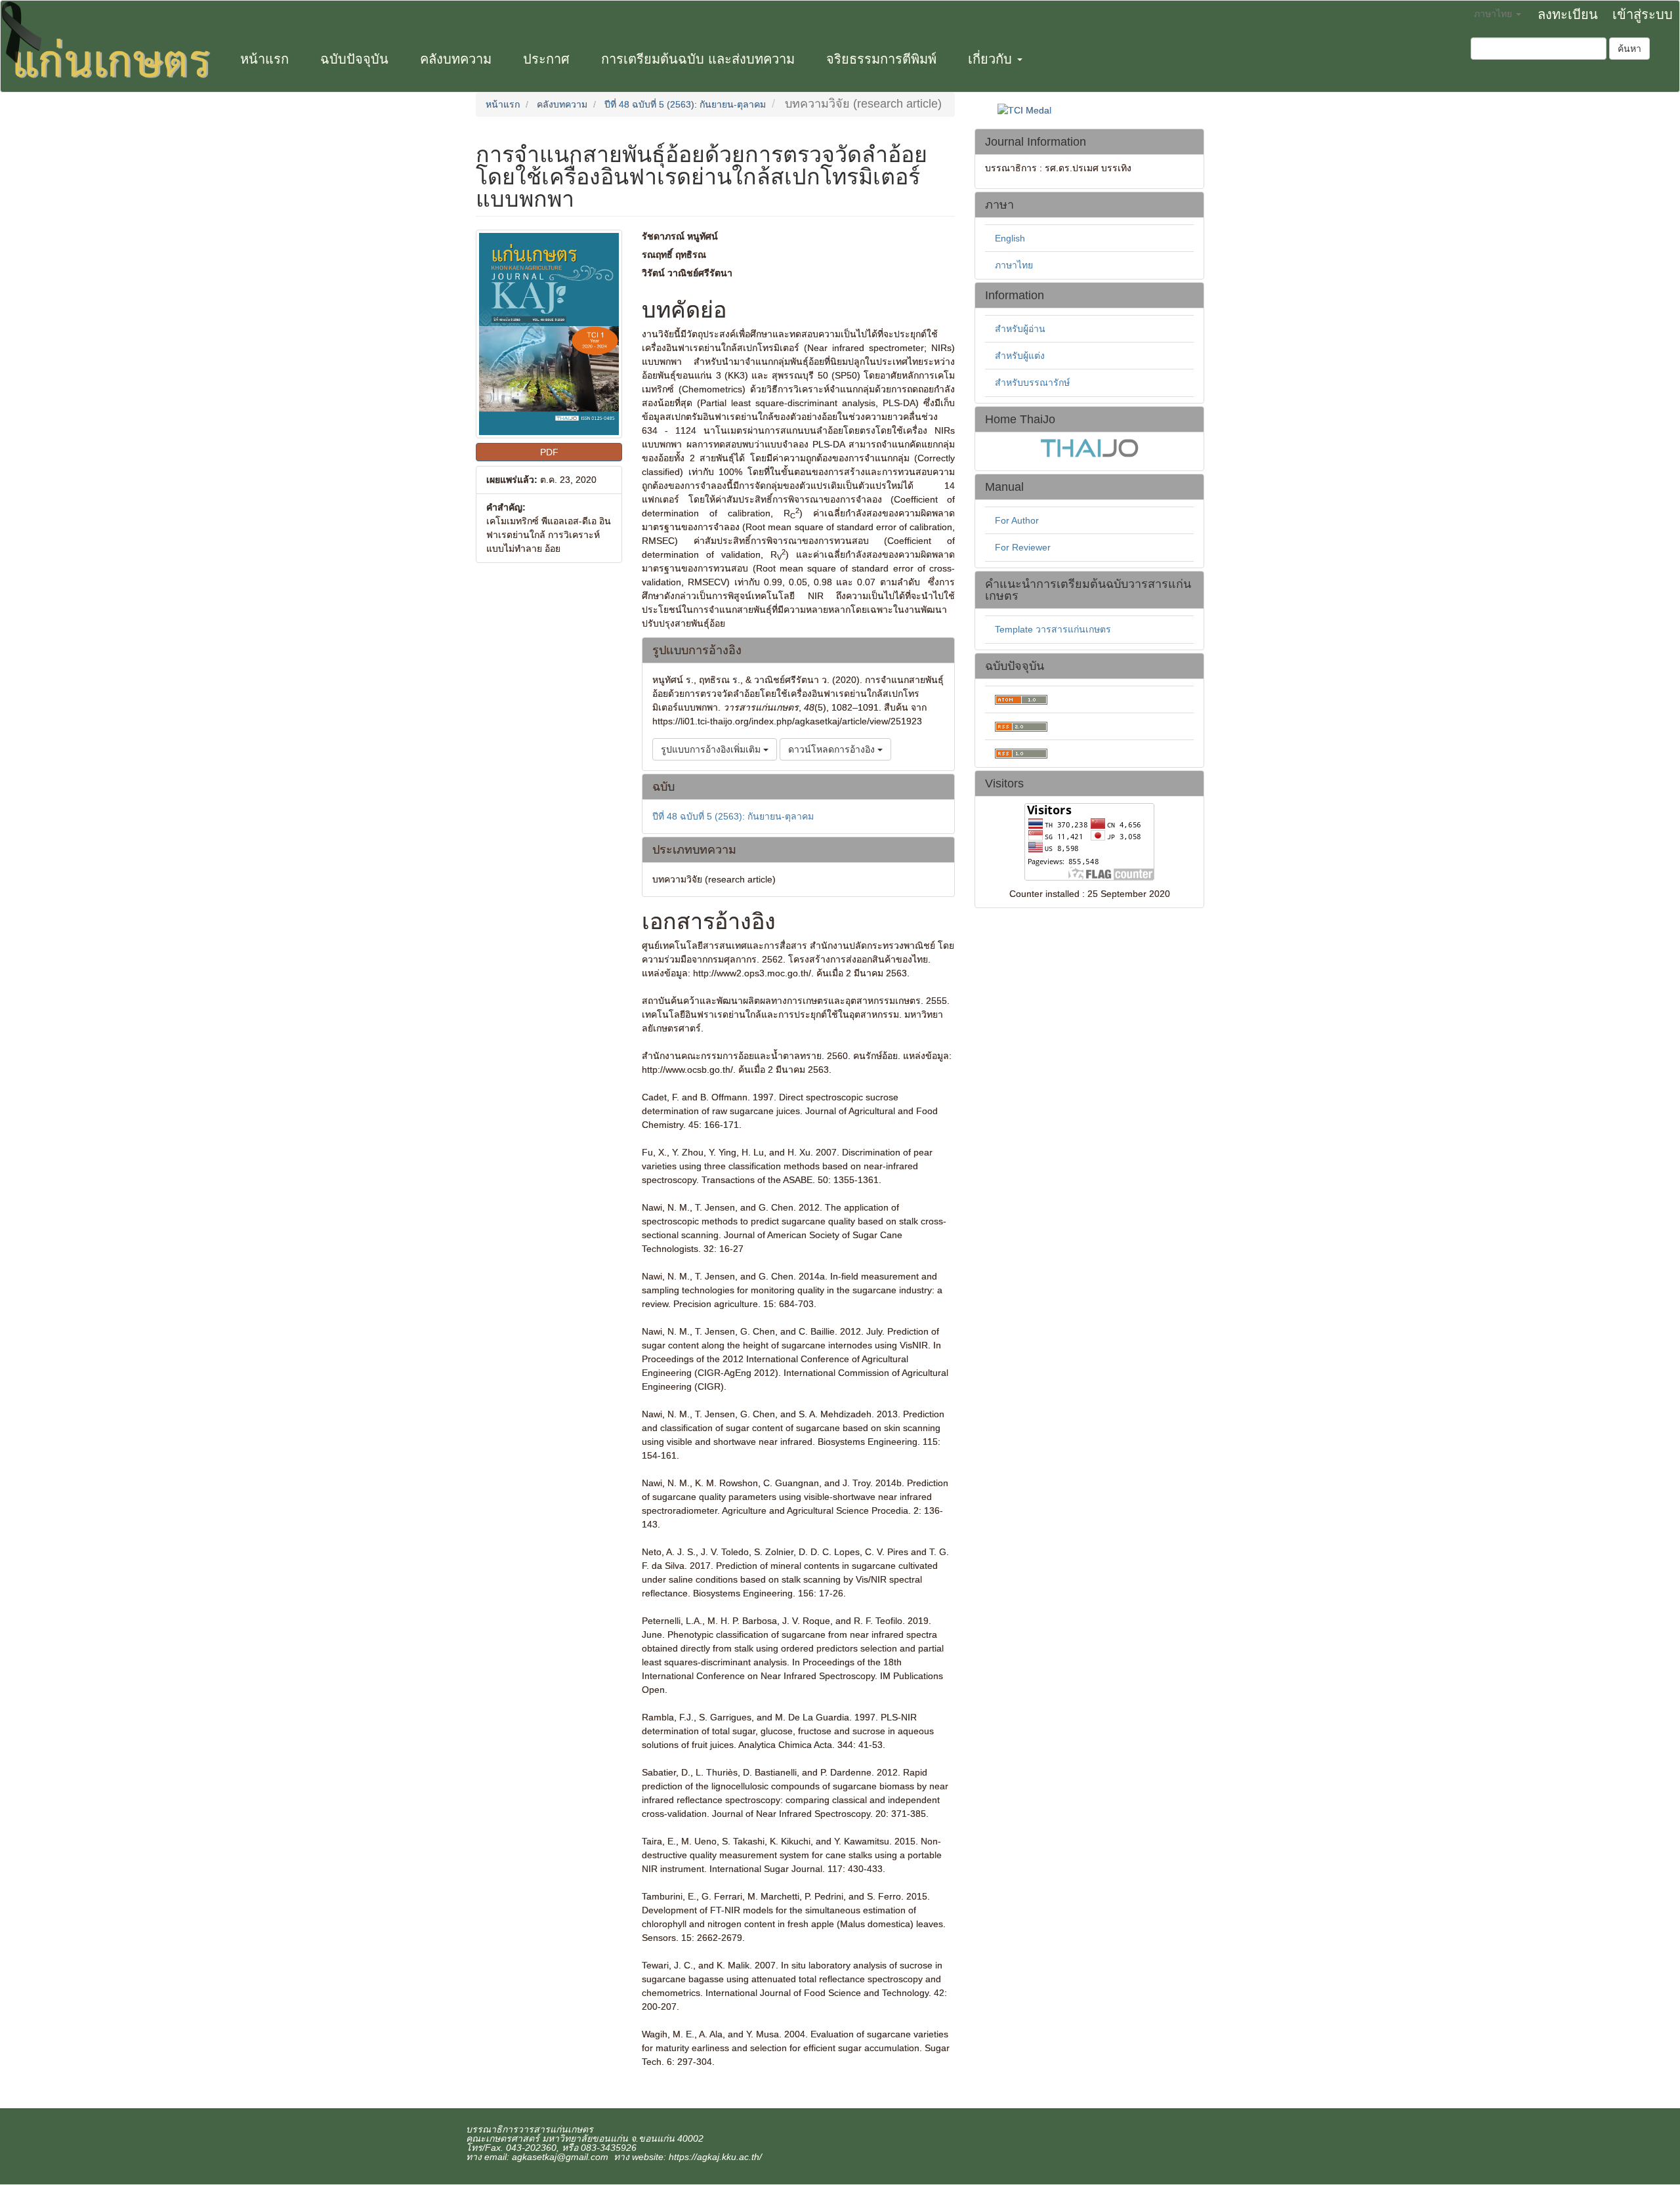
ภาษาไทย (1014, 265)
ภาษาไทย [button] (1494, 14)
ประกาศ (546, 59)
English (1010, 238)
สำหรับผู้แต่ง (1020, 356)
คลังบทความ (456, 59)
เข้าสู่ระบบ (1643, 14)
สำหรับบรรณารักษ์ (1032, 383)
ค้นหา (1629, 49)
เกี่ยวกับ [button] (992, 59)
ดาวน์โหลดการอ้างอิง (833, 749)
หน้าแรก (264, 59)
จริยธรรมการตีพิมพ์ (881, 59)
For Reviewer (1023, 547)
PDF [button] (549, 452)
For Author (1017, 520)
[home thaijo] (1089, 447)
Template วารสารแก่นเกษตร (1053, 629)
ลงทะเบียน (1568, 14)
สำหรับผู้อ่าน (1020, 329)
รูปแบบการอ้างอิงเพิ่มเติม (712, 749)
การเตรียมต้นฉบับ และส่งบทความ (698, 59)
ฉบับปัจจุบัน (354, 59)
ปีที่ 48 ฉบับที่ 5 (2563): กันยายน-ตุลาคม (685, 104)
